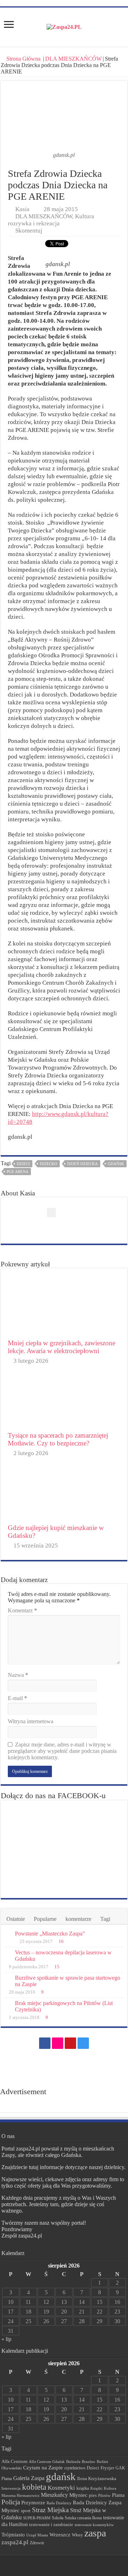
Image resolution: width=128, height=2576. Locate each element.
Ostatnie (16, 1919)
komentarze (78, 1919)
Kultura (110, 2488)
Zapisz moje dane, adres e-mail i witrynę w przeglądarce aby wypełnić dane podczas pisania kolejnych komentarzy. (62, 1751)
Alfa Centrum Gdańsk (47, 2462)
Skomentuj (29, 231)
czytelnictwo (75, 2468)
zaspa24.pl (15, 2542)
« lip (6, 2339)
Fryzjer (107, 2468)
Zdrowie (37, 2543)
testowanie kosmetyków (94, 2525)
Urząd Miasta (37, 2535)
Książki (96, 2488)
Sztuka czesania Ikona (83, 2518)
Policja (11, 2502)
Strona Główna (23, 59)
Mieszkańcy (54, 2495)
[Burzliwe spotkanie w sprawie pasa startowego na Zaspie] (8, 1978)
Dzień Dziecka (82, 1164)
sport (26, 2511)
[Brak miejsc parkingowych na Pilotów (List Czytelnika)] (8, 2004)
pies (93, 2495)
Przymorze (33, 2502)
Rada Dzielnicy (59, 2503)
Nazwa (18, 1675)
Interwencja (11, 2488)
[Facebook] (45, 2043)
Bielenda (73, 2462)
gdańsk (116, 1164)
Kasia (22, 209)
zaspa (95, 2533)
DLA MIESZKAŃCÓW (73, 59)
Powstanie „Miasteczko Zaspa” (50, 1934)
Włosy (77, 2535)
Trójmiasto (13, 2535)
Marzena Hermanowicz (20, 2495)
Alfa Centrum (14, 2462)
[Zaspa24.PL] (64, 27)
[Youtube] (70, 2043)
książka (83, 2488)
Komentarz (22, 1610)
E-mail (17, 1698)
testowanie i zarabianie (51, 2525)
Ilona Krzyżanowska (97, 2479)
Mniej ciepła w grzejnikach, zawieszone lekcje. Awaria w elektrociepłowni (62, 1347)
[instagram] (83, 2043)
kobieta (34, 2487)
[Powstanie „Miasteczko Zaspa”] (8, 1934)
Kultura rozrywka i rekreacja (51, 220)
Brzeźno (89, 2462)
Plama (118, 2495)
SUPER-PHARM (37, 2518)
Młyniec (78, 2495)
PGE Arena (18, 1172)
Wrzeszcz (60, 2535)
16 (61, 1942)
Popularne (45, 1919)
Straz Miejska (50, 2510)
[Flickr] (58, 2043)
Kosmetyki (61, 2488)
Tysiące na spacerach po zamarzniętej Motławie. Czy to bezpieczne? (58, 1439)
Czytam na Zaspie (43, 2468)
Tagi (105, 1919)
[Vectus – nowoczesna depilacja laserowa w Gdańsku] (8, 1953)
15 (57, 1967)
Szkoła (58, 2518)
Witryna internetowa (31, 1721)
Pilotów (104, 2495)
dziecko (49, 1164)
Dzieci (23, 1164)
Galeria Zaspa (29, 2478)
